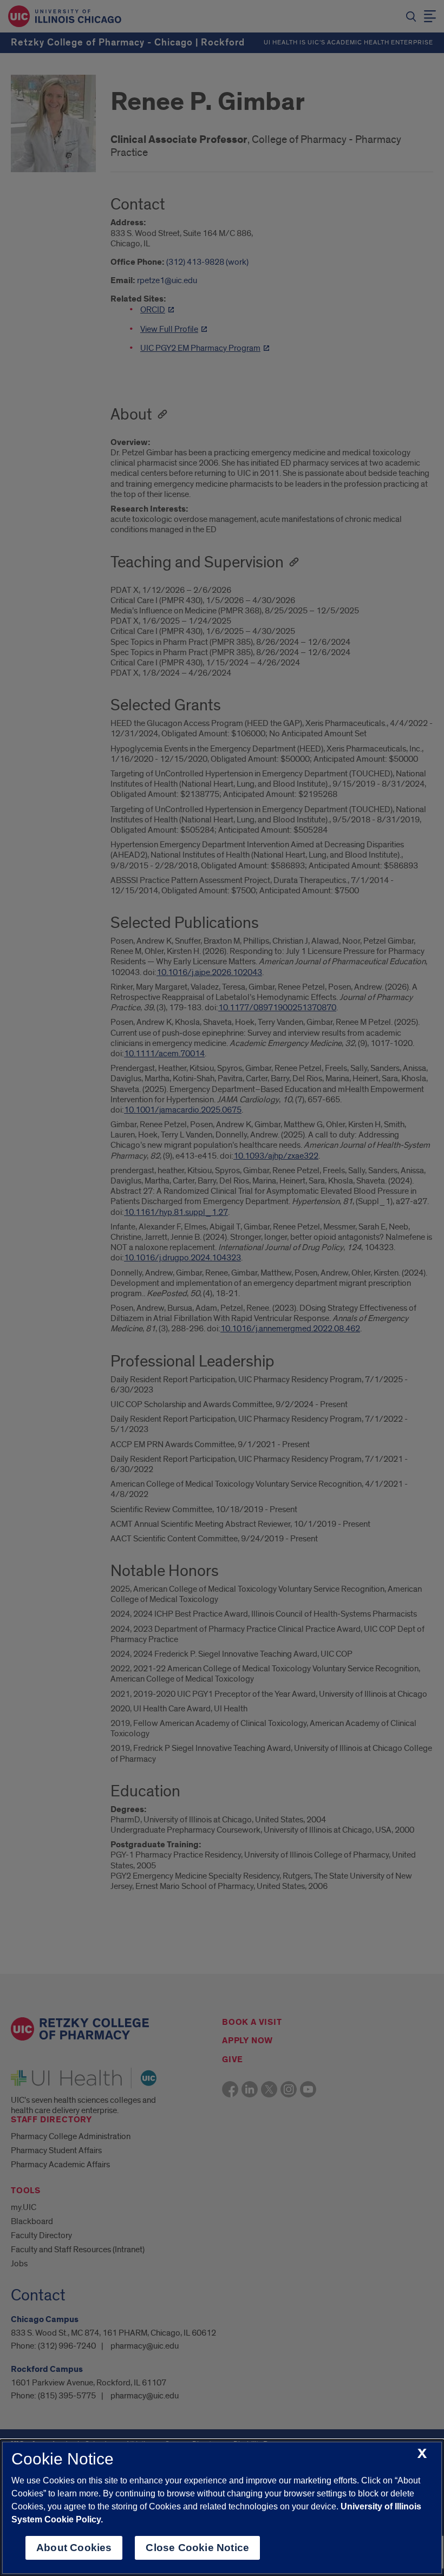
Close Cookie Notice (197, 2548)
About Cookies (74, 2548)
